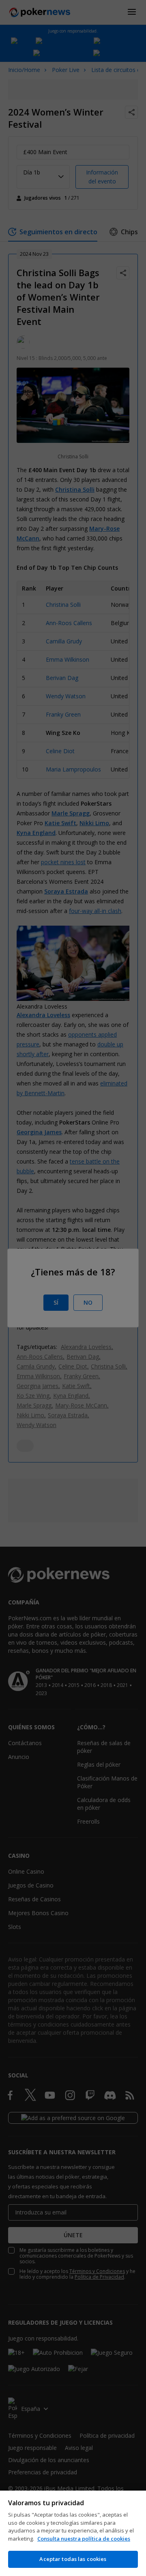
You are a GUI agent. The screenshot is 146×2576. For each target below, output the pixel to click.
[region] (73, 2533)
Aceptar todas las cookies (73, 2559)
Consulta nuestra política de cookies (84, 2539)
